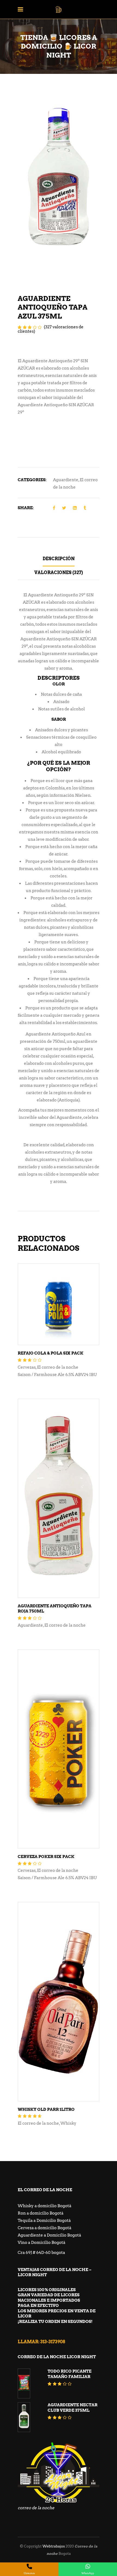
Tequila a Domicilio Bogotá (44, 2221)
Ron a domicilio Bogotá (41, 2213)
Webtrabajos (54, 2546)
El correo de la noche (58, 1367)
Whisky (68, 2123)
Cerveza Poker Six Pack (46, 1857)
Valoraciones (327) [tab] (59, 573)
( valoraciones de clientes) (51, 329)
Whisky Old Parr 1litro (46, 2109)
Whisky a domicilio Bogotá (44, 2206)
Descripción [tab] (59, 559)
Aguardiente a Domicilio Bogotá (49, 2235)
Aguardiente (66, 480)
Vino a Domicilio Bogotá (41, 2243)
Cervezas (27, 1367)
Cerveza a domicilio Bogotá (44, 2228)
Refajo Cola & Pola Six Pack (50, 1353)
